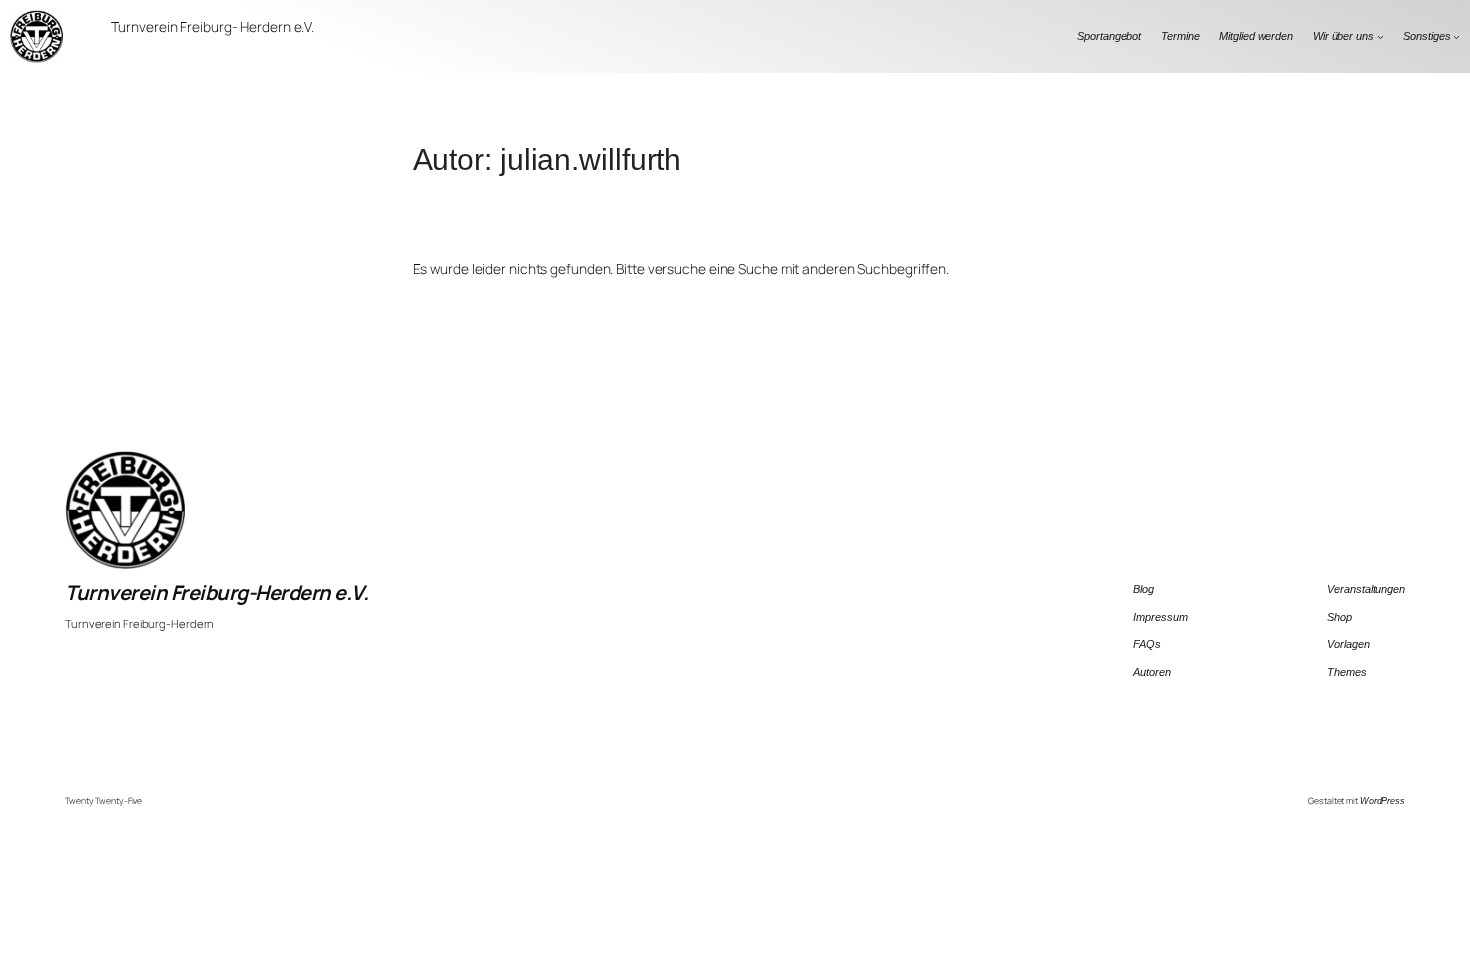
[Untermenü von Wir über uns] (1380, 36)
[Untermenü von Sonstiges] (1456, 36)
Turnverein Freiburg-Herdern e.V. (216, 592)
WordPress (1382, 801)
